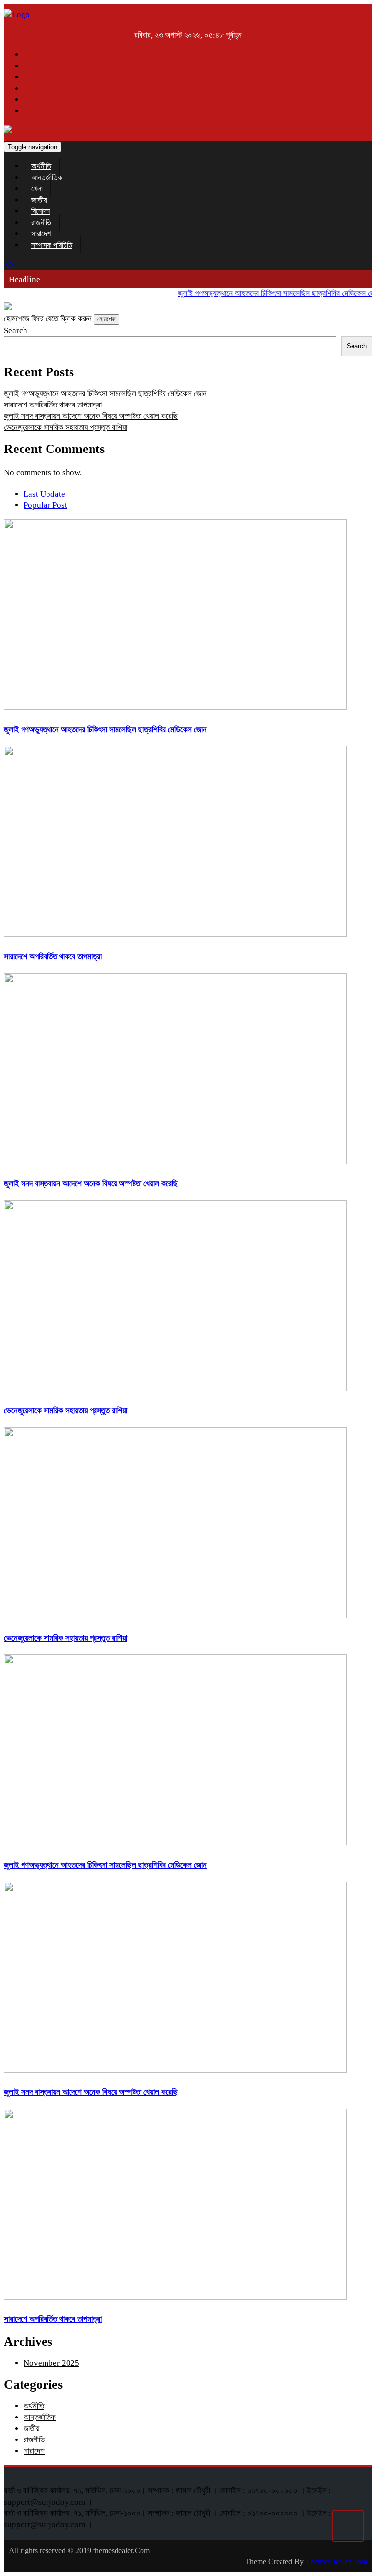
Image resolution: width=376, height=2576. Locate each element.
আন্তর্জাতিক (47, 177)
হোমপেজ (106, 319)
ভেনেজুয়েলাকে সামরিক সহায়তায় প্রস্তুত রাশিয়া (66, 427)
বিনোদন (41, 211)
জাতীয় (39, 200)
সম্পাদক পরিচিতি (52, 245)
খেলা (37, 189)
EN (9, 264)
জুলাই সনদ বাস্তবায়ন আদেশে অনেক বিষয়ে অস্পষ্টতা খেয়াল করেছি (91, 416)
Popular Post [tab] (45, 505)
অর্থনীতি (41, 166)
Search (16, 330)
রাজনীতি (41, 222)
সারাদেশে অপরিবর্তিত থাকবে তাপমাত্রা (53, 405)
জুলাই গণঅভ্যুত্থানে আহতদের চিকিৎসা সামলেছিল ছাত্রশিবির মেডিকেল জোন (269, 293)
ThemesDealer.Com (336, 2562)
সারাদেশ (41, 234)
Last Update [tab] (44, 494)
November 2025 (51, 2363)
